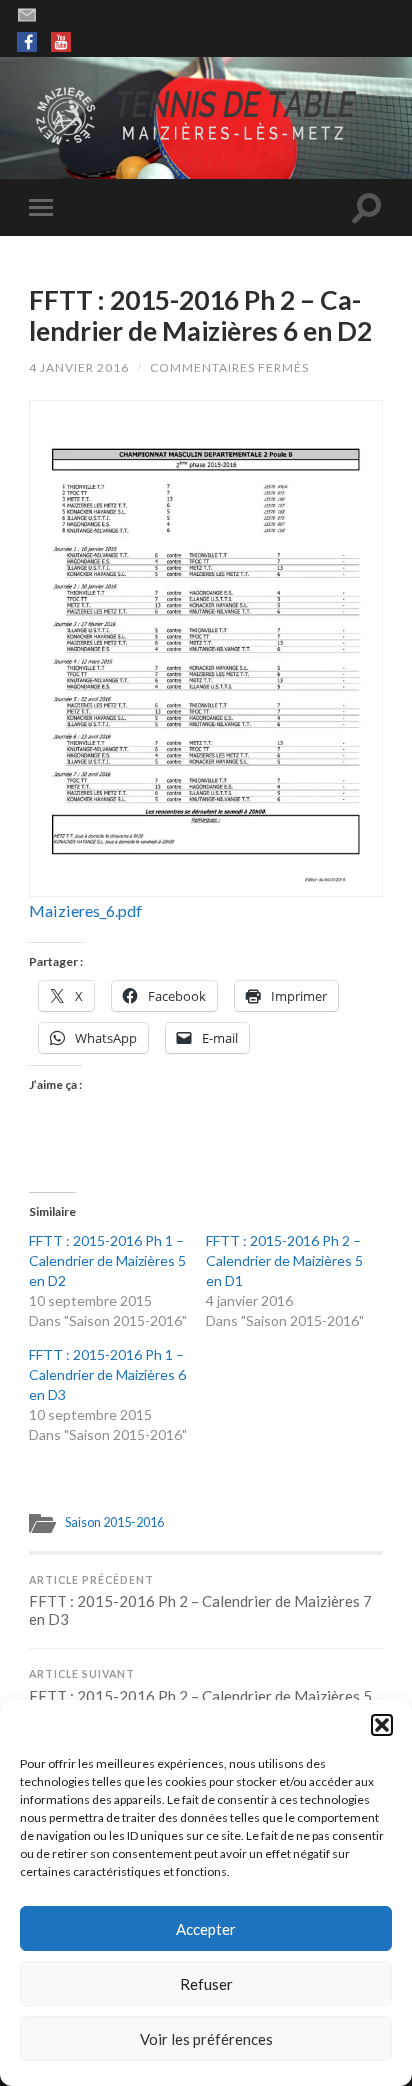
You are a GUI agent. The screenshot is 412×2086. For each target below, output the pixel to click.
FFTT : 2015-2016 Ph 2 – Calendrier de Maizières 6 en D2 (200, 316)
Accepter (206, 1929)
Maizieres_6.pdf (85, 910)
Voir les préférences (206, 2039)
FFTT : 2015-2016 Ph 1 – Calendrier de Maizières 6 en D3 (107, 1374)
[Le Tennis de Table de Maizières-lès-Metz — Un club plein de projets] (206, 116)
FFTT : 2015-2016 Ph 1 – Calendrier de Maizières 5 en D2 (107, 1260)
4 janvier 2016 (79, 367)
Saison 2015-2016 (114, 1522)
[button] (382, 1725)
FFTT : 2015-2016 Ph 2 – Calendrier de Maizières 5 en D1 (284, 1260)
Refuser (206, 1984)
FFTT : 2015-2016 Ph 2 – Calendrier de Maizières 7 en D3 (200, 1601)
